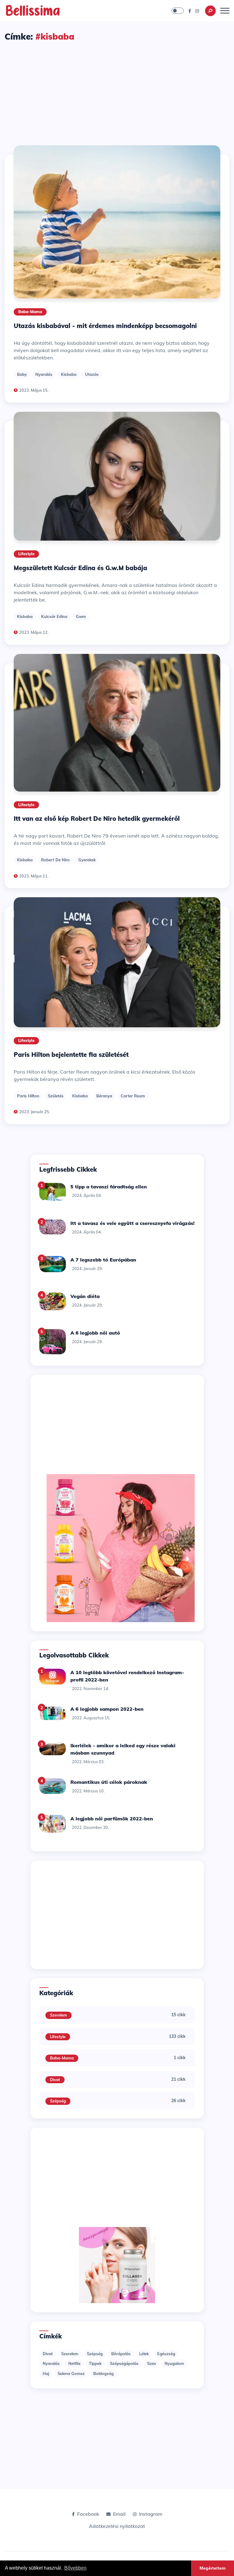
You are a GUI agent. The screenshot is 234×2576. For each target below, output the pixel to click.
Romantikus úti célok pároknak (109, 1782)
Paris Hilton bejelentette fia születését (71, 1055)
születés (56, 1096)
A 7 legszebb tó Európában (103, 1260)
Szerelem (58, 2015)
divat (48, 2354)
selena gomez (71, 2373)
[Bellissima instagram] (197, 11)
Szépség (58, 2101)
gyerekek (87, 860)
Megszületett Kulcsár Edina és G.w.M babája (80, 568)
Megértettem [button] (213, 2568)
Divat (55, 2080)
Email (119, 2514)
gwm (81, 616)
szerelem (70, 2354)
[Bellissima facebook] (190, 11)
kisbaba (69, 374)
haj (46, 2373)
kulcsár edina (54, 616)
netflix (74, 2363)
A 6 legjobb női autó (95, 1333)
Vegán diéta (85, 1296)
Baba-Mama (30, 312)
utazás (92, 374)
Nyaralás (44, 374)
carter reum (133, 1096)
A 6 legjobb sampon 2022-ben (107, 1709)
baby (22, 374)
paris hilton (28, 1096)
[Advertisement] (117, 88)
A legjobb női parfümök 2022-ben (112, 1819)
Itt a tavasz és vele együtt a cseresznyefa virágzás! (132, 1223)
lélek (144, 2354)
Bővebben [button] (75, 2568)
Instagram (151, 2514)
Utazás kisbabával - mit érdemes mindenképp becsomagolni (105, 326)
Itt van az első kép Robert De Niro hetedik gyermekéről (97, 819)
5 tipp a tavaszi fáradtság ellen (109, 1187)
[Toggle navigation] (225, 11)
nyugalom (174, 2363)
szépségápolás (124, 2363)
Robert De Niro (55, 860)
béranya (104, 1096)
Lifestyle (26, 554)
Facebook (88, 2514)
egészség (166, 2354)
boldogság (103, 2373)
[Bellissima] (33, 10)
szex (152, 2363)
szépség (95, 2354)
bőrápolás (121, 2354)
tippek (95, 2363)
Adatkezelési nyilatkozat (117, 2526)
